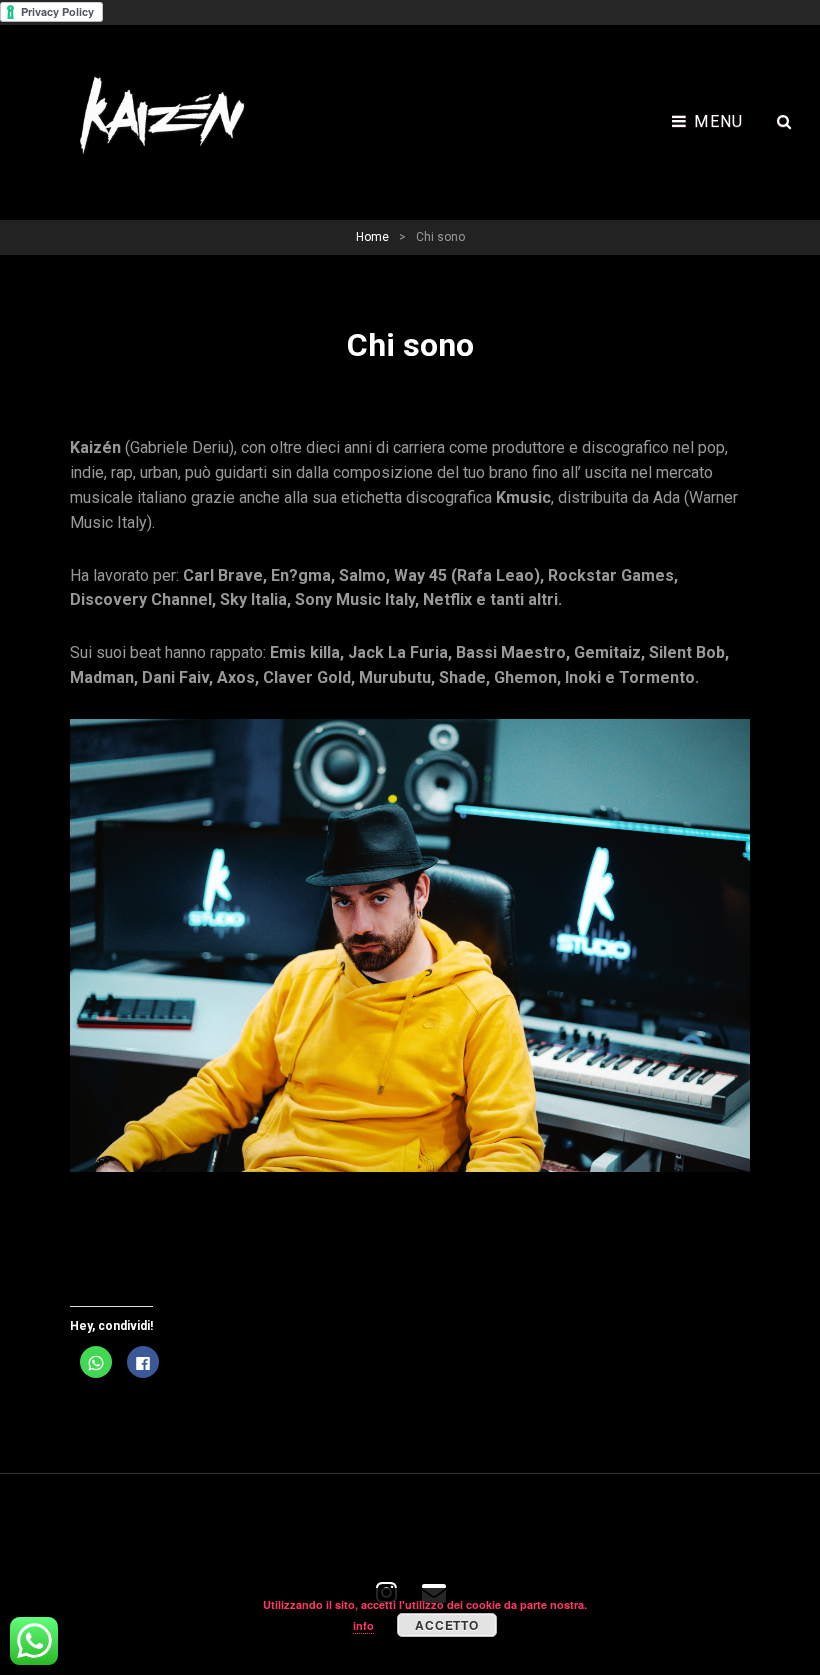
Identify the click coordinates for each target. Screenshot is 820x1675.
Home (372, 237)
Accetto (447, 1625)
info (363, 1625)
